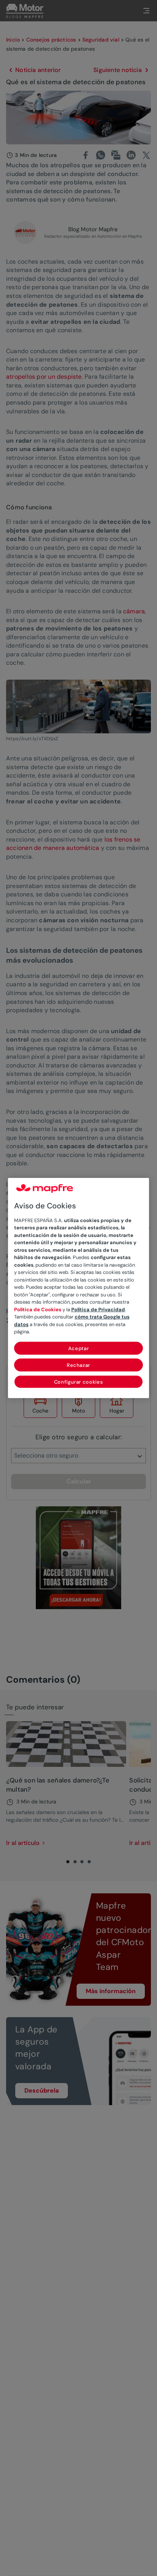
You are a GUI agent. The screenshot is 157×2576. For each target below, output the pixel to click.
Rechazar (78, 1365)
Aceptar (79, 1348)
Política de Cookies (38, 1310)
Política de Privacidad (98, 1310)
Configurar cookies (79, 1382)
